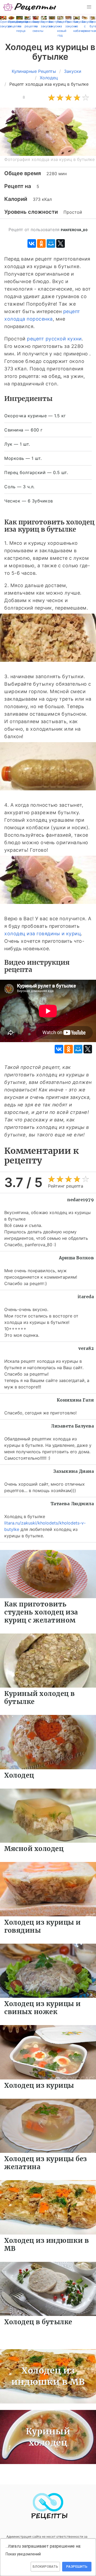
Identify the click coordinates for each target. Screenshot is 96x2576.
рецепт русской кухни (54, 339)
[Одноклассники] (41, 243)
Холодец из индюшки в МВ (47, 2245)
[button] (89, 7)
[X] (61, 243)
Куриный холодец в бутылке (40, 1698)
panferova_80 (74, 230)
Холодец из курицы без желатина (46, 2163)
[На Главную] (30, 7)
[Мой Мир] (51, 243)
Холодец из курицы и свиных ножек (43, 2008)
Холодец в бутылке (38, 2322)
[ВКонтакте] (32, 243)
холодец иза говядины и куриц (43, 934)
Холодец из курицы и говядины (43, 1926)
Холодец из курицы (39, 2085)
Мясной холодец (34, 1849)
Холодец (19, 1775)
